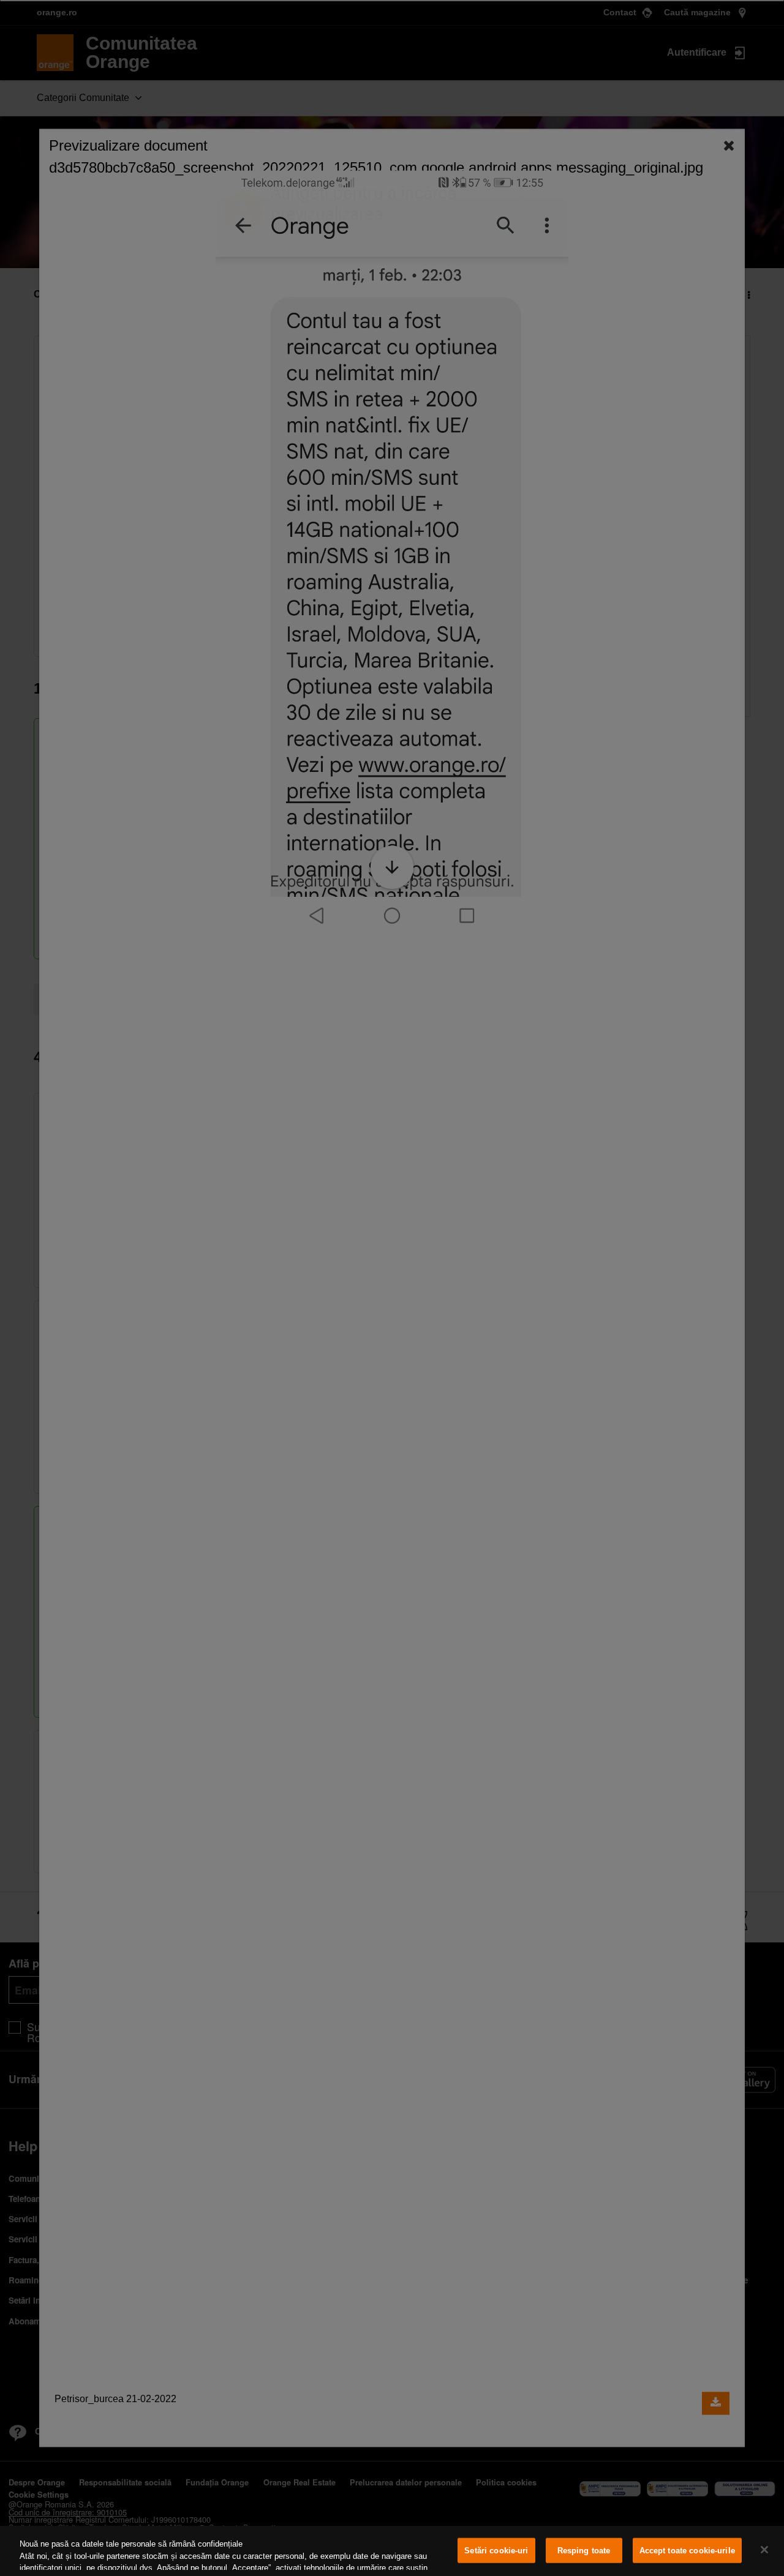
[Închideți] (764, 2550)
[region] (392, 2551)
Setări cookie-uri (496, 2551)
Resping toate (584, 2551)
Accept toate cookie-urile (687, 2551)
